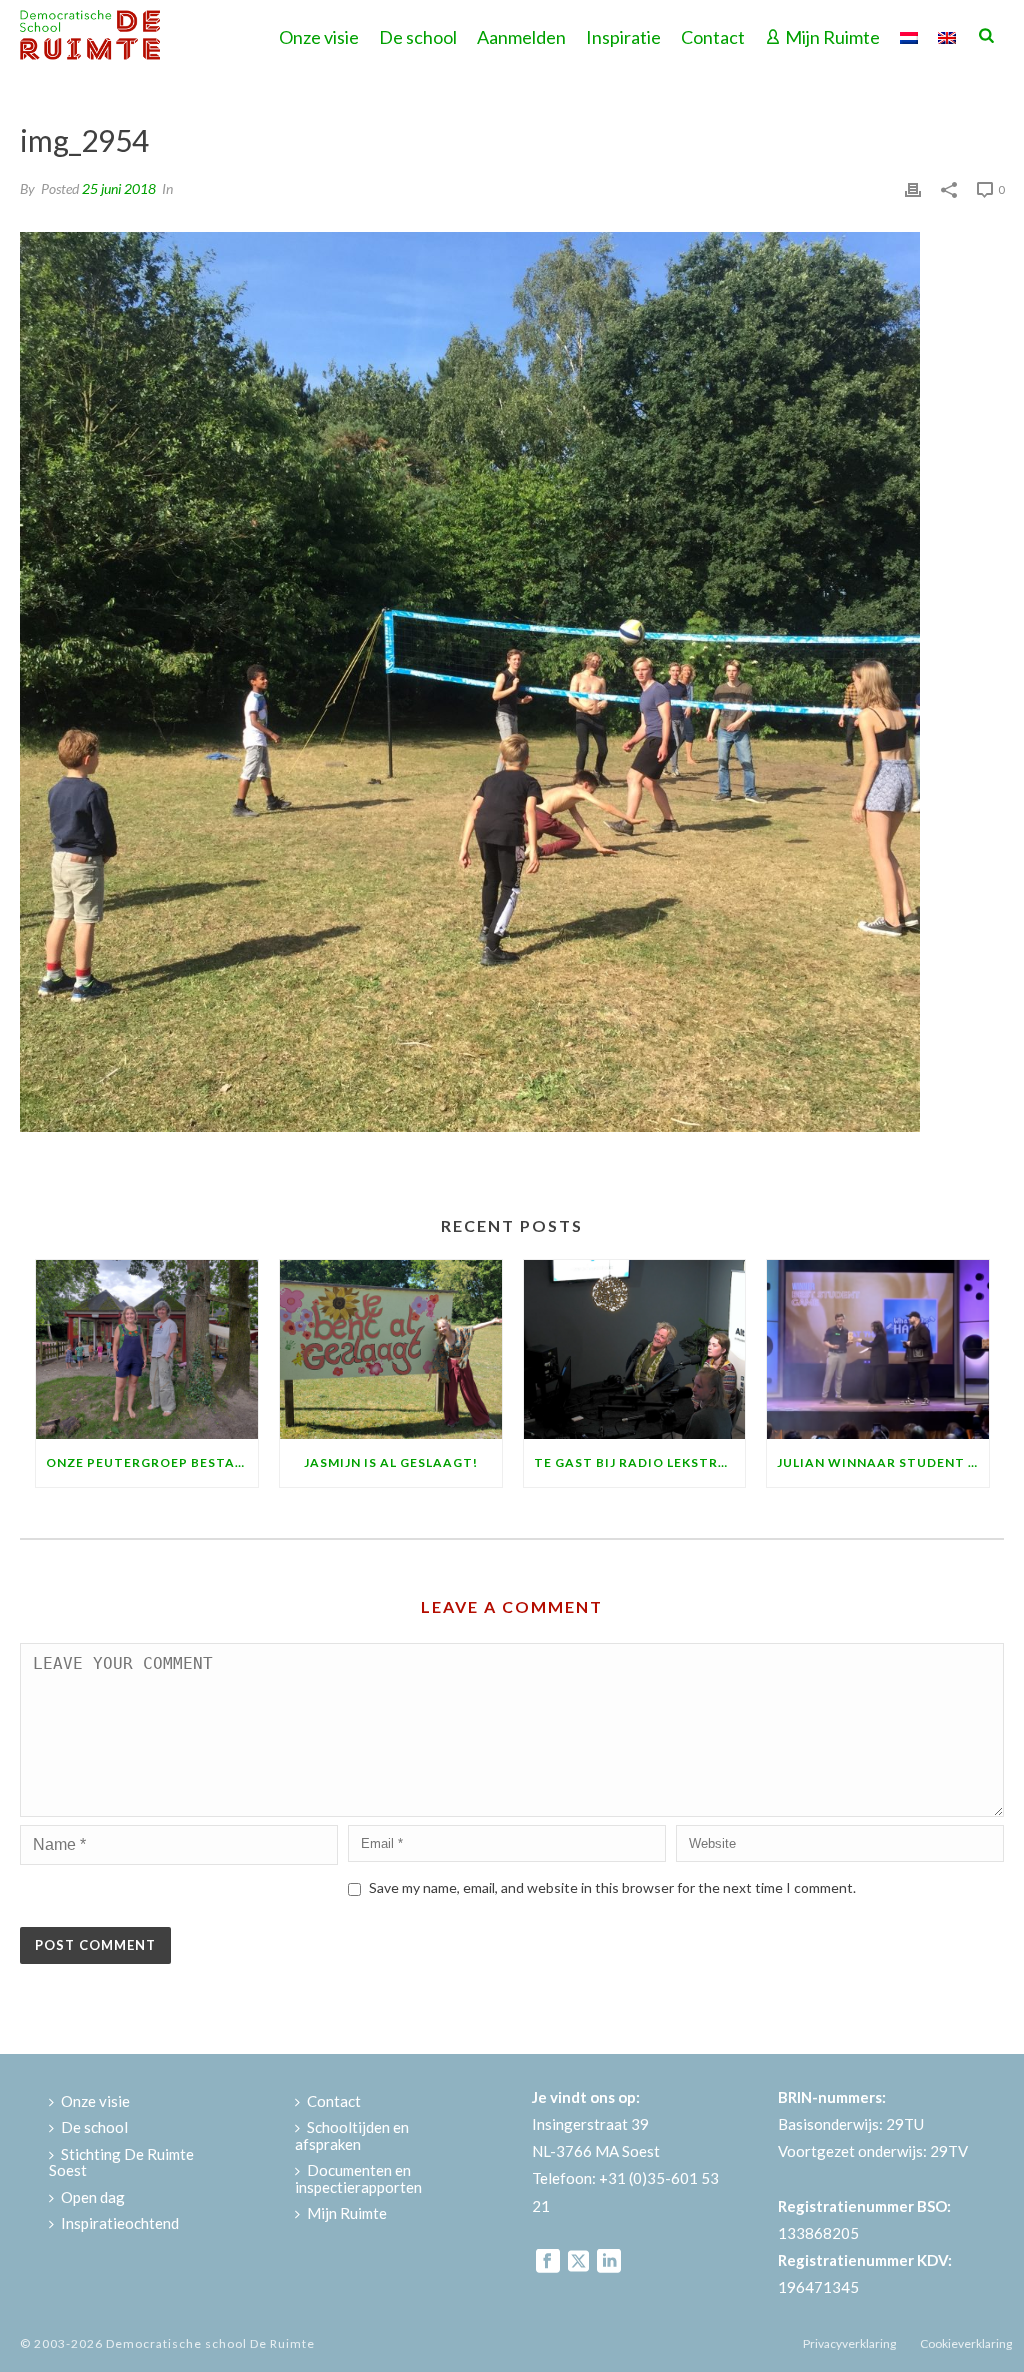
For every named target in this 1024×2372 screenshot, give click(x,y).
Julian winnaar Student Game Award (883, 1462)
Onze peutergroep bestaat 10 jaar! (152, 1462)
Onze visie (319, 37)
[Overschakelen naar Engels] (947, 35)
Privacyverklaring (849, 2343)
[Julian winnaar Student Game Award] (878, 1349)
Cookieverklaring (966, 2343)
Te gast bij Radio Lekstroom (640, 1462)
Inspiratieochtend (120, 2223)
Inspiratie (623, 37)
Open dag (93, 2197)
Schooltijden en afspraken (352, 2135)
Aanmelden (521, 37)
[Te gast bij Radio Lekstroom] (635, 1349)
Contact (713, 37)
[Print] (913, 187)
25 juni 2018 (119, 188)
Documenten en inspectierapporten (358, 2178)
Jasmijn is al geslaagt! (391, 1462)
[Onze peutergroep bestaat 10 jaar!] (147, 1349)
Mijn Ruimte (832, 37)
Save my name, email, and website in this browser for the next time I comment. (612, 1887)
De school (418, 37)
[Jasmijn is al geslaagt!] (391, 1349)
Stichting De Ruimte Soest (121, 2162)
